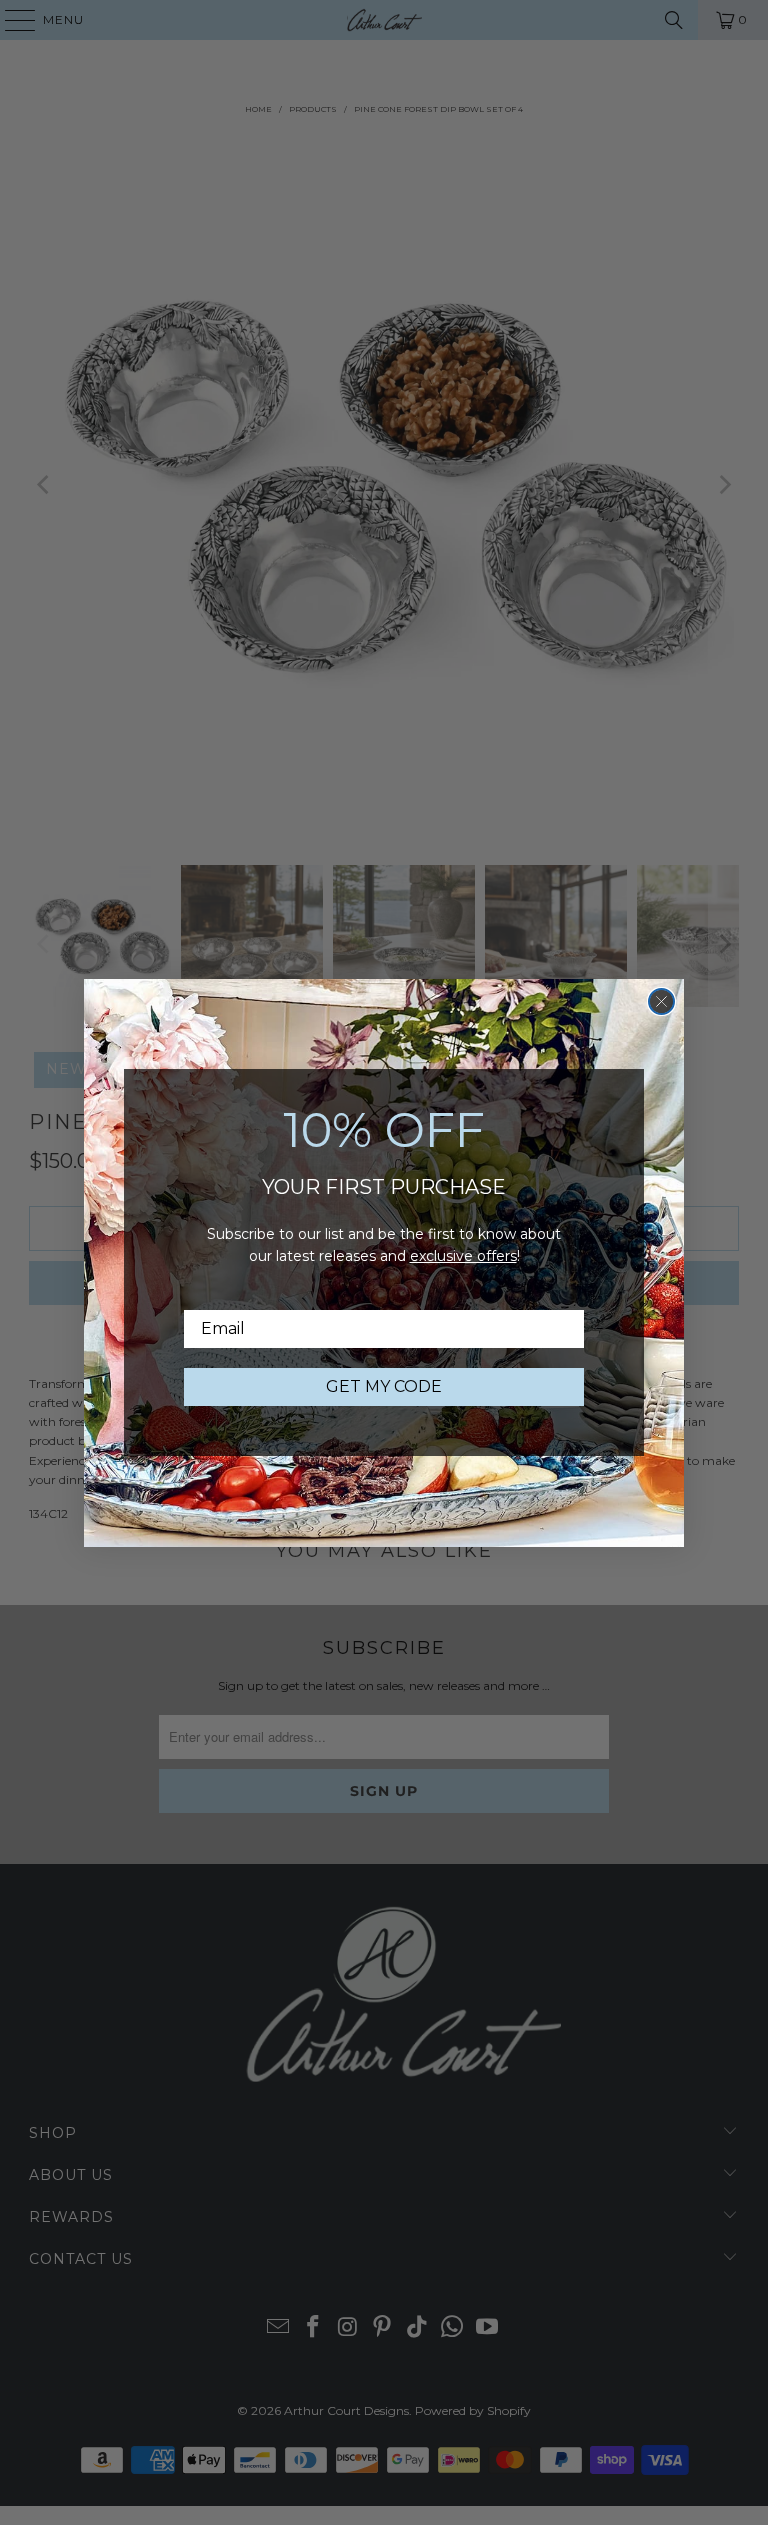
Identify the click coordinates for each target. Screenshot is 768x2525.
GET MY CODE (384, 1386)
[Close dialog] (661, 1001)
